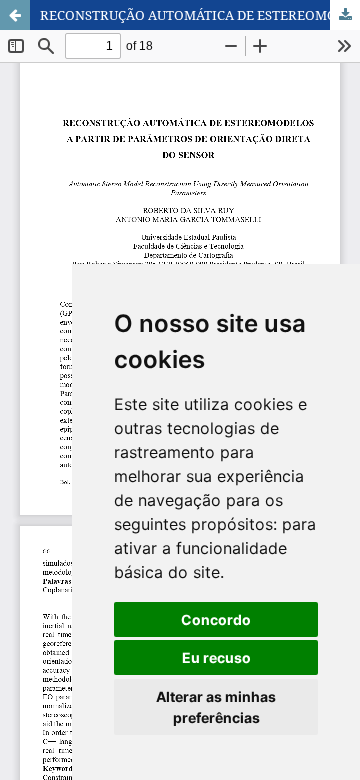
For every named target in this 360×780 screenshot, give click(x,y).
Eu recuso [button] (216, 657)
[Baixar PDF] (345, 15)
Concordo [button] (216, 619)
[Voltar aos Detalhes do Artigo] (15, 15)
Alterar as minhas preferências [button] (216, 707)
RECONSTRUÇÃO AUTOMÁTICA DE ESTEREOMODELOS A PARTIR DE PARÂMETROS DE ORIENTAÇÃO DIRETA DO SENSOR (200, 15)
